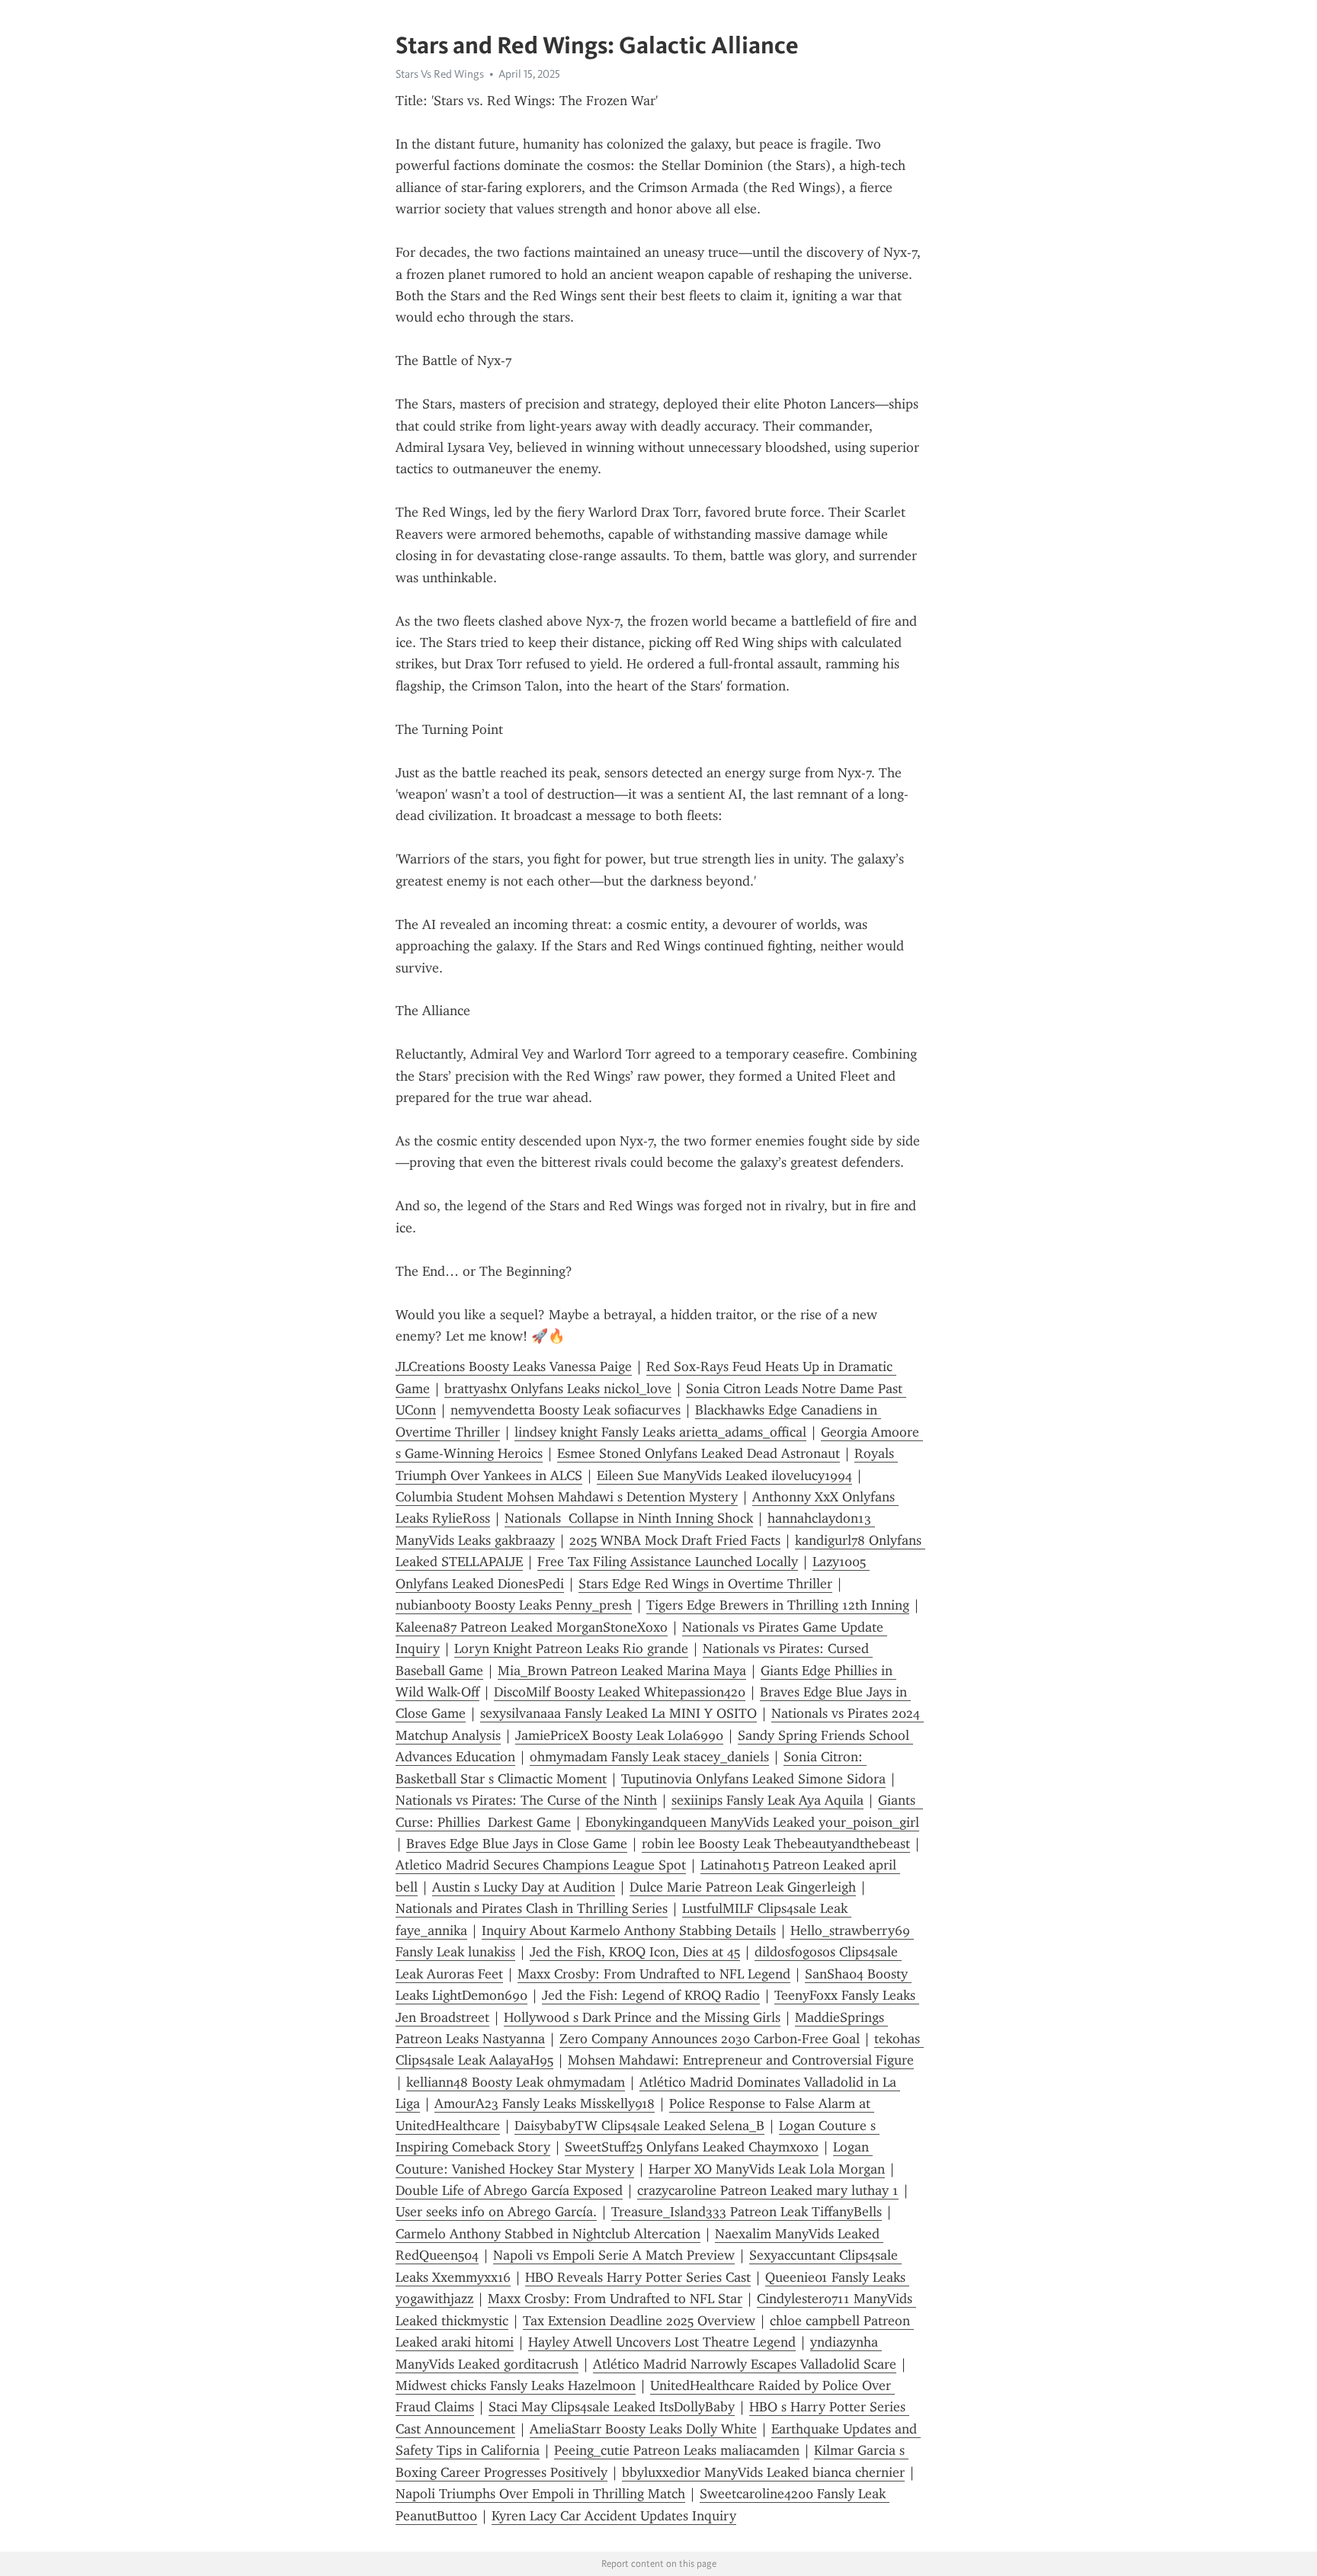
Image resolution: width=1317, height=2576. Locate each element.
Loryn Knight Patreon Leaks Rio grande (571, 1648)
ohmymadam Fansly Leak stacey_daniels (649, 1757)
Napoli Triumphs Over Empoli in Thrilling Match (540, 2494)
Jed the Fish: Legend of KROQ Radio (651, 1995)
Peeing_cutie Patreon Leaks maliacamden (677, 2450)
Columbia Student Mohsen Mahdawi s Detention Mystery (567, 1497)
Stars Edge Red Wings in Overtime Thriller (705, 1584)
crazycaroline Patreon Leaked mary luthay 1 (768, 2190)
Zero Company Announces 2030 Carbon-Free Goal (710, 2039)
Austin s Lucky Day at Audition (524, 1887)
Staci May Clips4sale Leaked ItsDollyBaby (612, 2407)
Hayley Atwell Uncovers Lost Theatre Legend (662, 2342)
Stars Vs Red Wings (440, 74)
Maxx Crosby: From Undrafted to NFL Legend (654, 1974)
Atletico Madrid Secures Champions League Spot (541, 1865)
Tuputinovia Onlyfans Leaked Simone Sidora (753, 1779)
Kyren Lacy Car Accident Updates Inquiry (614, 2516)
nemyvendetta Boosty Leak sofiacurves (566, 1410)
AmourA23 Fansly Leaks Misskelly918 (545, 2103)
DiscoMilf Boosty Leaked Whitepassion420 (620, 1692)
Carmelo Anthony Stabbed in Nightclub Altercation (548, 2234)
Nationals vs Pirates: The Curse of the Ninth (526, 1800)
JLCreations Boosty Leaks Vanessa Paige (514, 1366)
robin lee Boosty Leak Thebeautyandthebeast (776, 1844)
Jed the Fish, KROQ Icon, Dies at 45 (635, 1952)
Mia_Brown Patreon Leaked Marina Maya (622, 1671)
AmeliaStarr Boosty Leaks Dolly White (643, 2429)
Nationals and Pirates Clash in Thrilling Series (532, 1908)
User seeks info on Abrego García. (496, 2212)
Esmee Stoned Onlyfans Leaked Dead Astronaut (699, 1453)
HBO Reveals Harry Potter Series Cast (638, 2277)
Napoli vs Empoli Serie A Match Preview (614, 2255)
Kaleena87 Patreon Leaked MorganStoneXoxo (532, 1627)
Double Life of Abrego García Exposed (509, 2190)
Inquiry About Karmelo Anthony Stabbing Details (629, 1930)
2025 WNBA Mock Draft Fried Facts (675, 1540)
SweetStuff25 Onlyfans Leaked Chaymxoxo (692, 2147)
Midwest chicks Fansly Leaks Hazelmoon (516, 2385)
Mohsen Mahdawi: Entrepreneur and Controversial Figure (741, 2060)
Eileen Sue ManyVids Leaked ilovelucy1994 (724, 1475)
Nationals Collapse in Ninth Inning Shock (629, 1518)
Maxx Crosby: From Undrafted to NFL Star (615, 2299)
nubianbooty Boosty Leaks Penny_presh (514, 1605)
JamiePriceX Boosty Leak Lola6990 (619, 1735)
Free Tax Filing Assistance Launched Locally (668, 1562)
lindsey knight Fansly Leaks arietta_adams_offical (660, 1432)
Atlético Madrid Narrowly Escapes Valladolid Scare (745, 2364)
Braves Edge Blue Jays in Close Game (517, 1844)
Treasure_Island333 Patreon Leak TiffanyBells (747, 2212)
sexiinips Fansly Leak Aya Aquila (767, 1800)
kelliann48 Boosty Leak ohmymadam (516, 2082)
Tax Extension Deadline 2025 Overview (639, 2321)
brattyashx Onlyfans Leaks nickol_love (558, 1389)
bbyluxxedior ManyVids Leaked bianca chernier (763, 2472)
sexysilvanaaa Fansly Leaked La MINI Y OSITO (618, 1713)
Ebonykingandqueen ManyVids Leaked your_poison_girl (752, 1822)
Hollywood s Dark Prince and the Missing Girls (642, 2017)
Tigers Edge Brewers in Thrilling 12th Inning (778, 1605)
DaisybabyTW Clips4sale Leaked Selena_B (639, 2126)
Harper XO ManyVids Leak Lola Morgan (767, 2169)
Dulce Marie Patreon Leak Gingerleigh (743, 1887)
